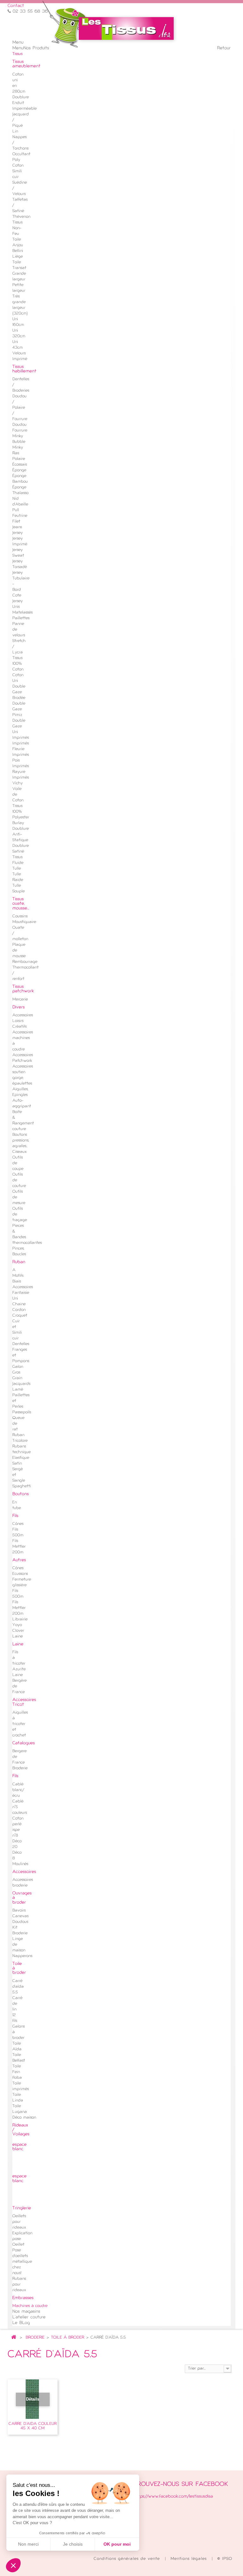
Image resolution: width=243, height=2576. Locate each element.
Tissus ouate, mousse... (21, 904)
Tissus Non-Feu (17, 228)
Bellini (18, 251)
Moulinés (20, 1864)
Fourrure (20, 431)
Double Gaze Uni (19, 726)
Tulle (17, 869)
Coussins (20, 916)
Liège (18, 257)
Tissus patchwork (23, 989)
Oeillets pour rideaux (19, 2222)
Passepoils (22, 1412)
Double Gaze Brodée (19, 692)
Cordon (19, 1310)
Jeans (17, 527)
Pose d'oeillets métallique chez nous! (22, 2262)
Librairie (20, 1619)
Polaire (19, 459)
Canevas (20, 1916)
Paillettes (21, 618)
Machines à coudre (30, 2306)
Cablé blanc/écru (18, 1790)
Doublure (21, 97)
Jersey (18, 533)
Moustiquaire (24, 922)
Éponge (19, 470)
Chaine (19, 1304)
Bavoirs (19, 1911)
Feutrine (20, 516)
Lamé (18, 1390)
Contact (16, 6)
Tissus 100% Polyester (21, 812)
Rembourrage (25, 962)
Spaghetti (22, 1486)
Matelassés (22, 613)
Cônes (18, 1524)
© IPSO (225, 2559)
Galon (18, 1367)
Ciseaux (19, 1152)
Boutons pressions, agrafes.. (21, 1141)
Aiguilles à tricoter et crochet (20, 1724)
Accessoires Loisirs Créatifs (23, 1021)
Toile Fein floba (17, 2072)
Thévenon (21, 217)
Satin (17, 1464)
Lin (15, 132)
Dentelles (21, 1344)
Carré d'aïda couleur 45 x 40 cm (33, 2426)
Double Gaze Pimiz (19, 709)
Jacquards (21, 1384)
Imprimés (21, 738)
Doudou (19, 425)
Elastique (21, 1458)
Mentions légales (190, 2559)
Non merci (28, 2544)
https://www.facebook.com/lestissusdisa (173, 2496)
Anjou (18, 245)
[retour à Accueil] (14, 2338)
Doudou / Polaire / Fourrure (20, 408)
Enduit (18, 103)
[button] (13, 2565)
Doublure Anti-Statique (21, 835)
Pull (16, 510)
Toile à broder (68, 2338)
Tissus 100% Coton (18, 664)
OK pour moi (117, 2544)
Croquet (20, 1316)
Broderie (35, 2338)
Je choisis (73, 2544)
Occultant (21, 154)
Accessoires (23, 1287)
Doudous (20, 1922)
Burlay (18, 823)
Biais (17, 1282)
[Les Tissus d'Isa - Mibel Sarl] (126, 28)
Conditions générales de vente (128, 2559)
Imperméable (25, 109)
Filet (16, 522)
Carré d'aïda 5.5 (18, 1987)
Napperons (22, 1956)
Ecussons (20, 1574)
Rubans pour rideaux (19, 2285)
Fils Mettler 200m (19, 1547)
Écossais (20, 465)
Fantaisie (21, 1293)
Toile (17, 240)
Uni (15, 1299)
